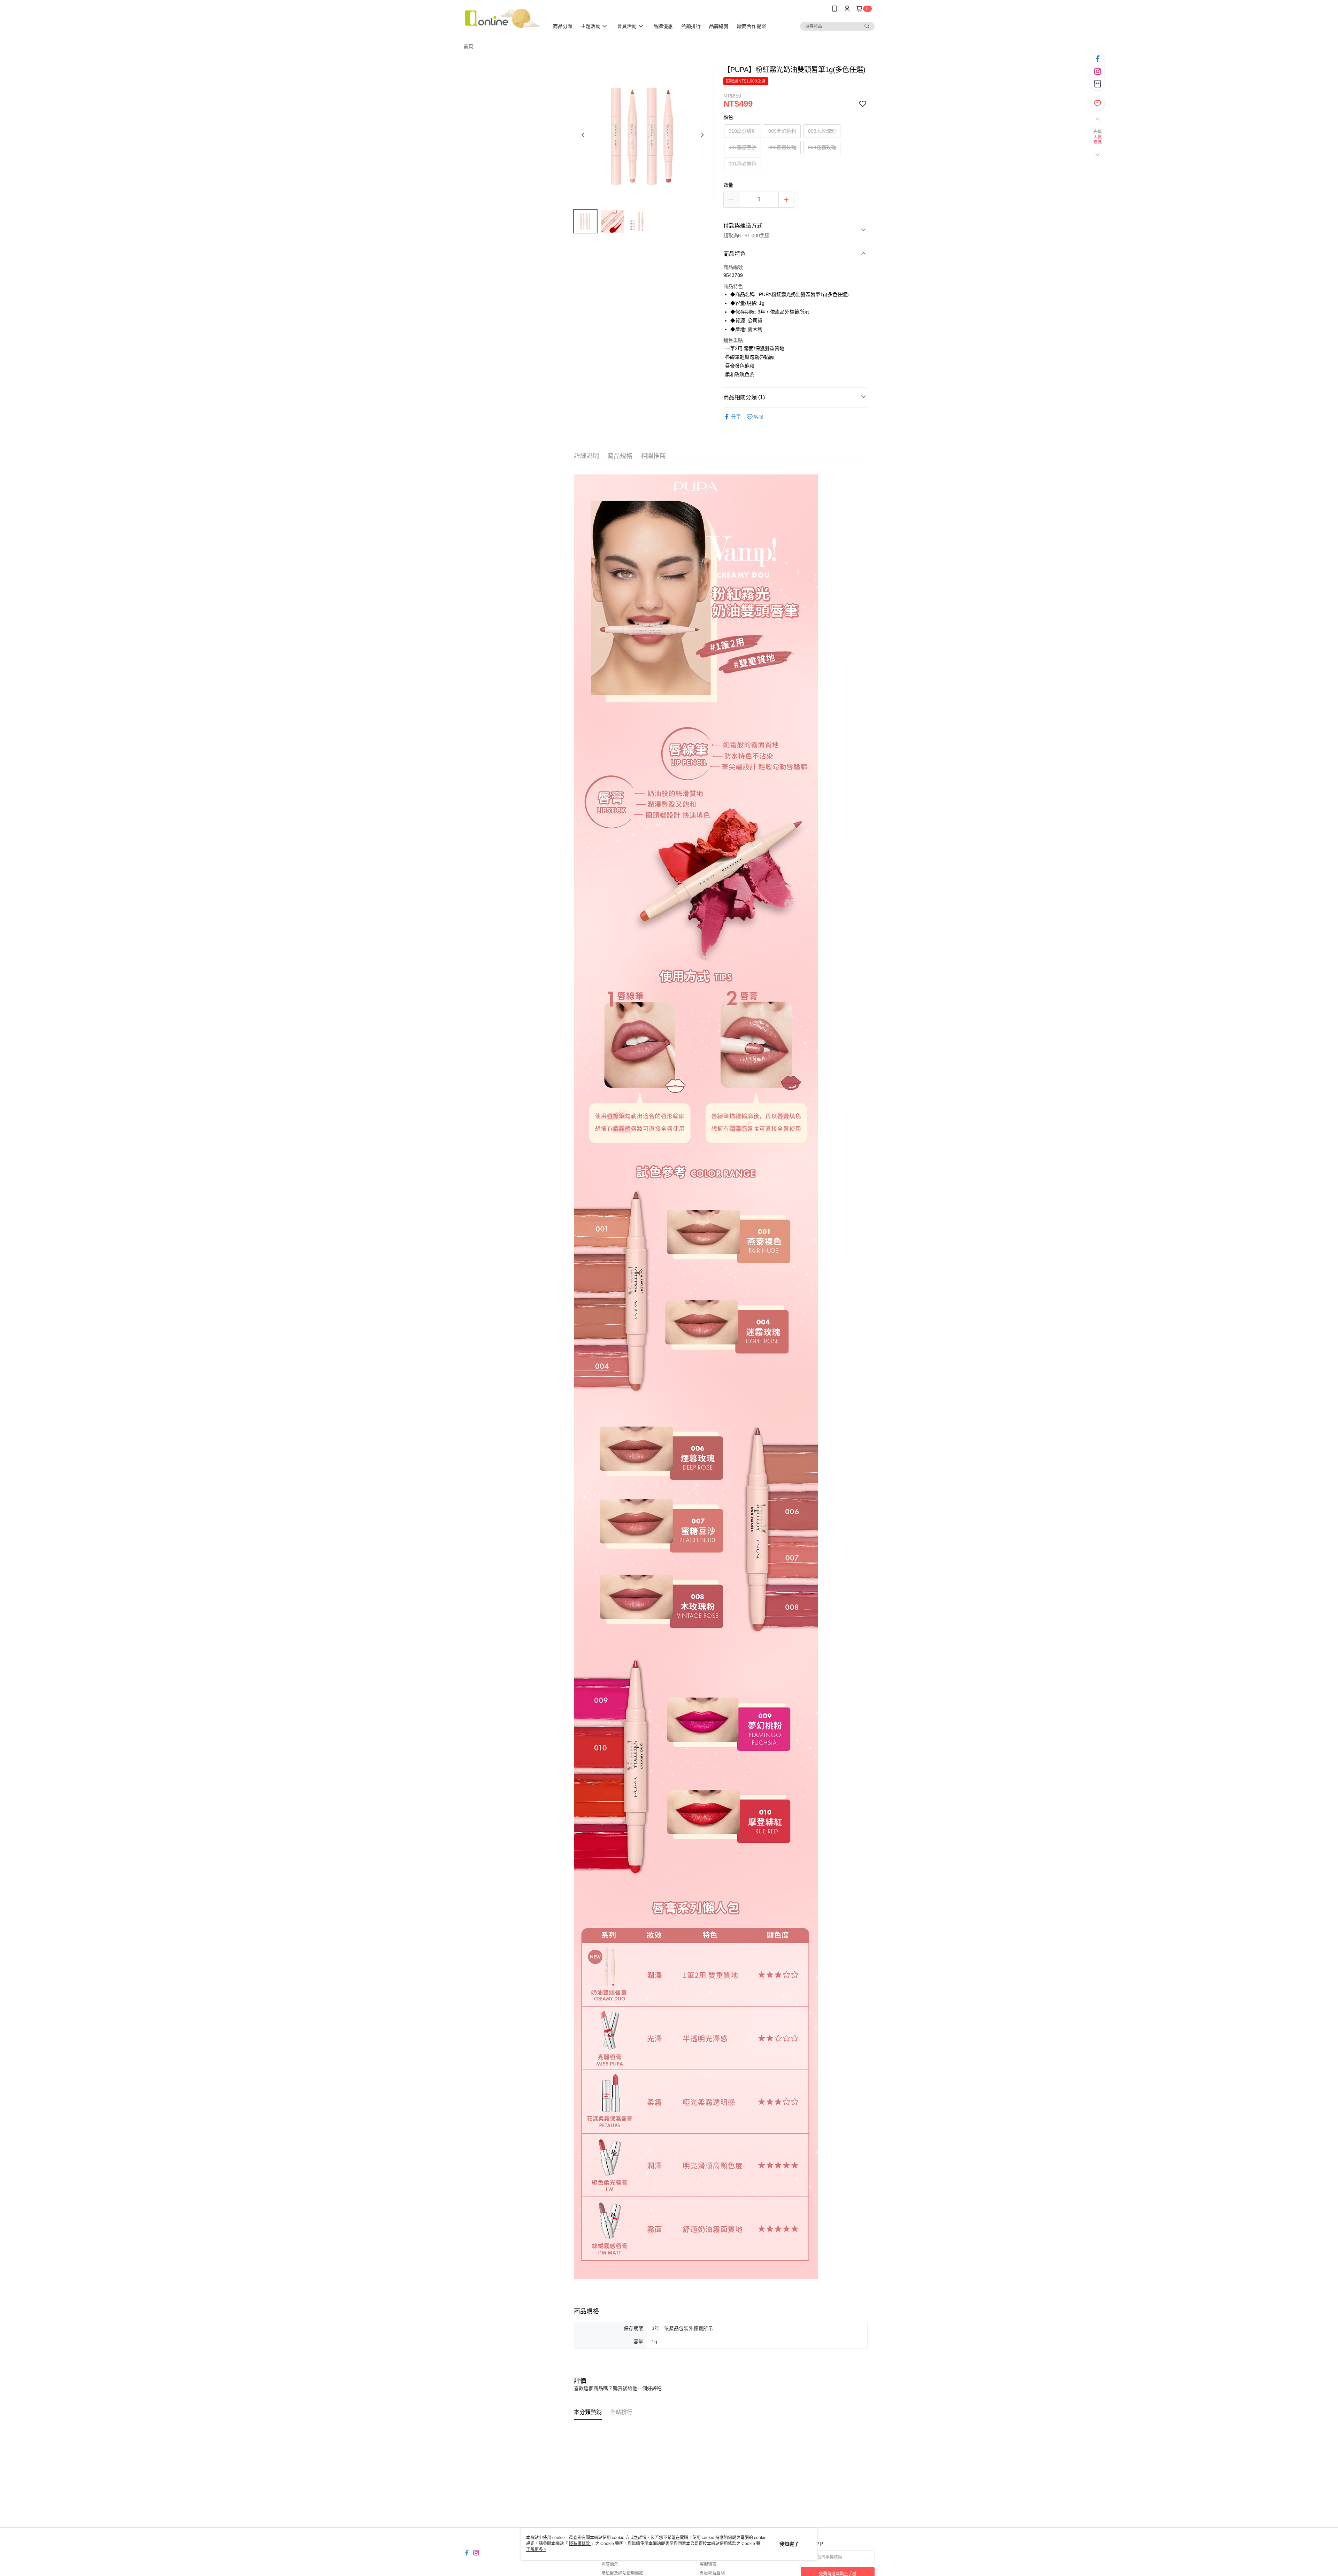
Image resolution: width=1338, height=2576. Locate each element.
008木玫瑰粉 (822, 131)
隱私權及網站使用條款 (622, 2573)
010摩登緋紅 (743, 131)
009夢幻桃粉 (782, 131)
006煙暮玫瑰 (782, 147)
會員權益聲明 (712, 2573)
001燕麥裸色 (743, 164)
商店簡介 (610, 2564)
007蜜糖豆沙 (743, 147)
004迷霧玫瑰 (822, 147)
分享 (736, 417)
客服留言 (708, 2564)
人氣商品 (1098, 140)
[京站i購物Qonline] (502, 18)
